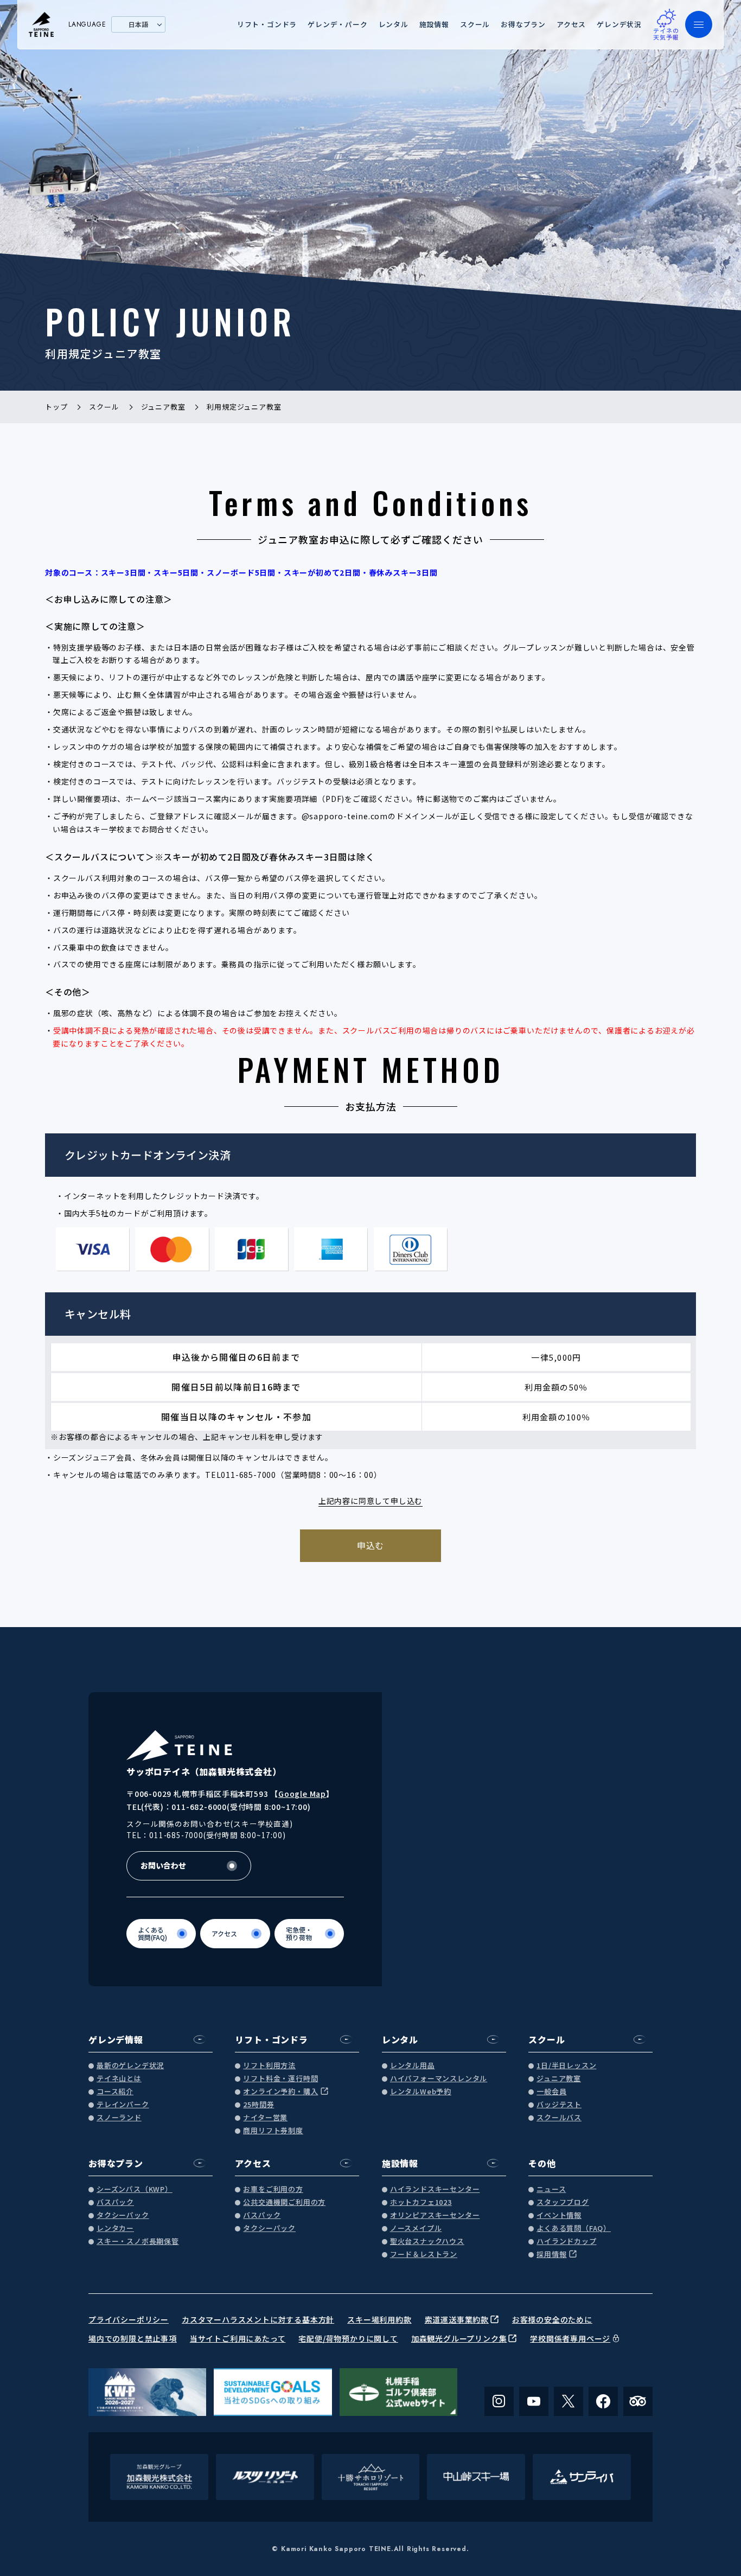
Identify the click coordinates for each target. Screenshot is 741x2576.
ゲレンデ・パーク (337, 24)
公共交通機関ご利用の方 (284, 2202)
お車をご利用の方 (273, 2189)
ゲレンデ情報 (116, 2039)
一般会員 (551, 2092)
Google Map (302, 1794)
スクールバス (559, 2118)
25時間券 (258, 2105)
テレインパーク (123, 2105)
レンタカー (115, 2229)
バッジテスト (559, 2105)
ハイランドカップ (566, 2242)
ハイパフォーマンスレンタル (439, 2079)
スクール (475, 24)
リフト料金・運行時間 (280, 2079)
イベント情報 (559, 2215)
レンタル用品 (413, 2066)
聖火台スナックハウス (427, 2242)
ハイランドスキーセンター (435, 2189)
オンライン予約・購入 (280, 2092)
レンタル (394, 24)
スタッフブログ (563, 2202)
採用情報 (551, 2255)
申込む (370, 1545)
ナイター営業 (265, 2118)
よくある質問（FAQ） (574, 2229)
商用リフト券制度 (273, 2131)
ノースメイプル (416, 2229)
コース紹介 (115, 2092)
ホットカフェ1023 (421, 2202)
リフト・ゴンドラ (267, 24)
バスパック (115, 2202)
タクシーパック (123, 2215)
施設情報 (434, 24)
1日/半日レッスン (566, 2066)
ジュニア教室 (559, 2079)
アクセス (571, 24)
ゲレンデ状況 (619, 24)
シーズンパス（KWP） (135, 2189)
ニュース (551, 2189)
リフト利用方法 (269, 2066)
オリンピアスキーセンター (435, 2215)
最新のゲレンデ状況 (130, 2066)
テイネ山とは (119, 2079)
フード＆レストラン (424, 2255)
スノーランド (119, 2118)
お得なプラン (523, 24)
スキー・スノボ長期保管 (138, 2242)
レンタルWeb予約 (421, 2092)
